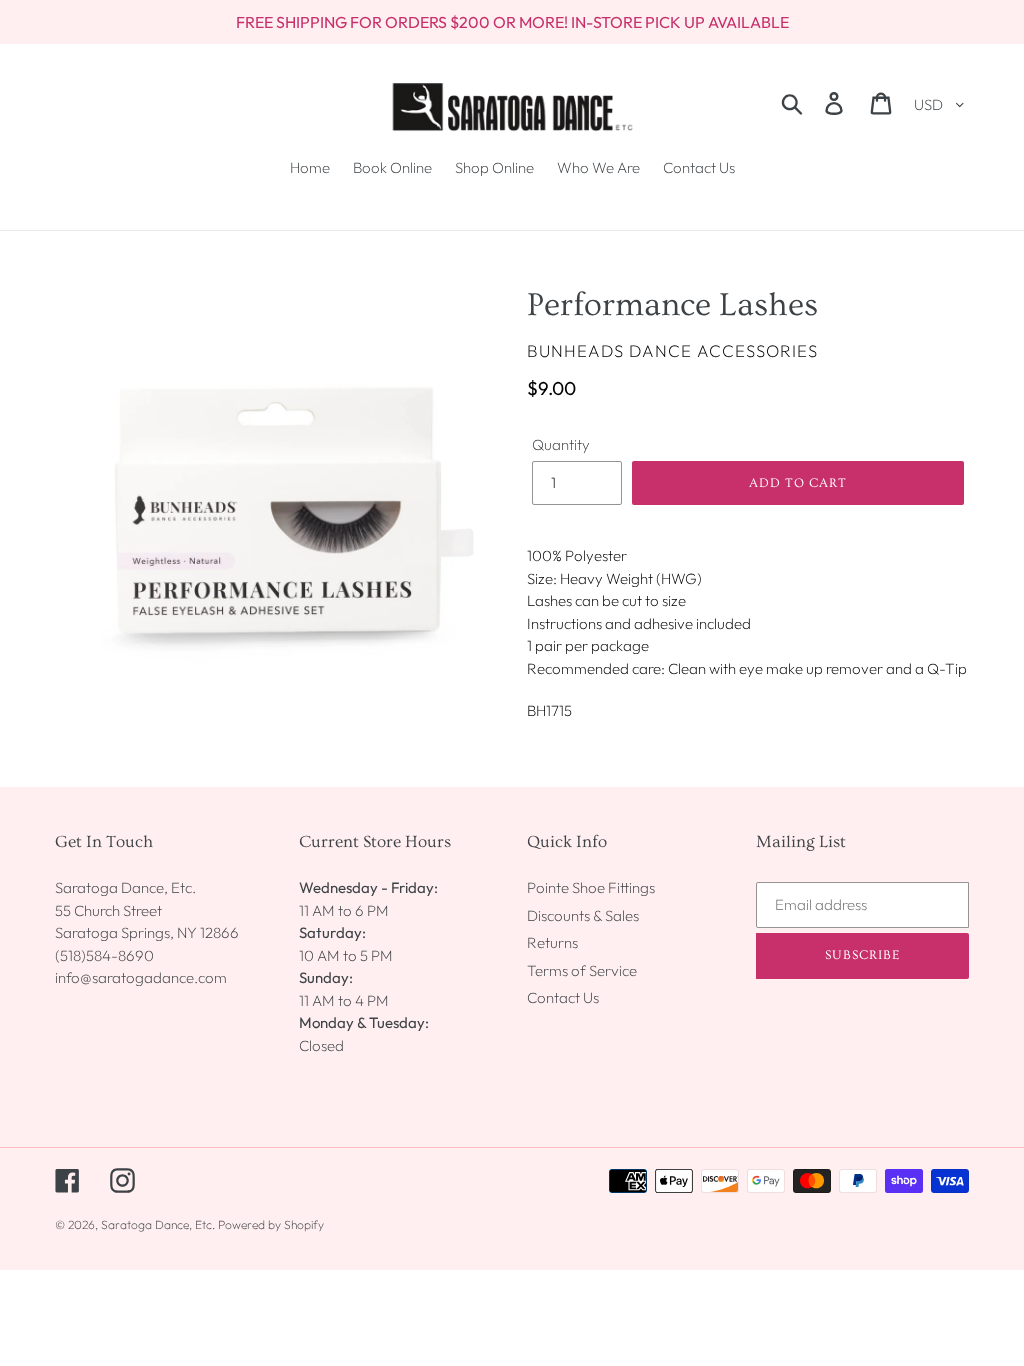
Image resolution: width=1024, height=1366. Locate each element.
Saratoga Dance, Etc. (158, 1224)
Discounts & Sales (583, 915)
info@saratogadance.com (141, 977)
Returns (552, 942)
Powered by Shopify (271, 1224)
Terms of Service (582, 970)
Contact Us (563, 997)
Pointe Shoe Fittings (591, 887)
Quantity (561, 444)
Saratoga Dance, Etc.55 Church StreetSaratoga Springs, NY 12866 (147, 910)
